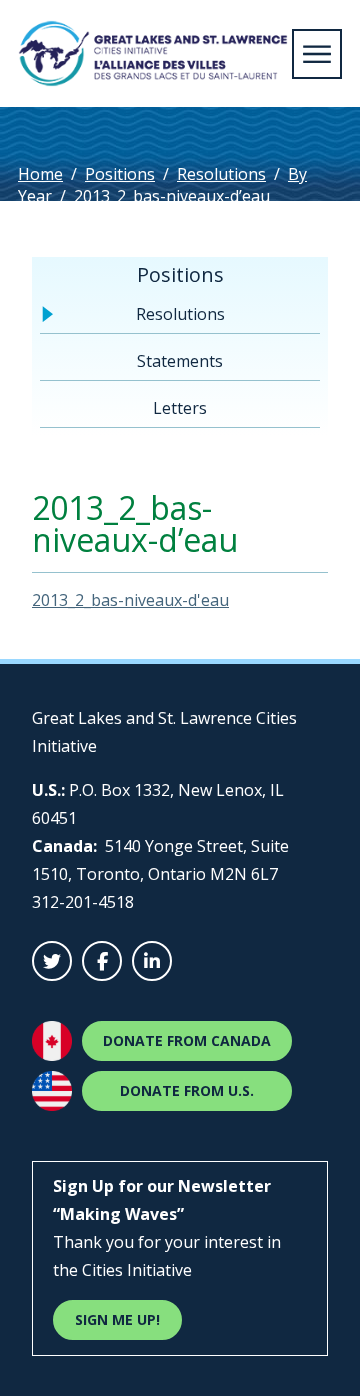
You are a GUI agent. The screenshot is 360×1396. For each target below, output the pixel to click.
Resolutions (221, 174)
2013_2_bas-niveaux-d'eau (130, 600)
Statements (180, 361)
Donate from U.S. (187, 1090)
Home (40, 174)
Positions (120, 174)
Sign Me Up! (117, 1319)
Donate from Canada (187, 1040)
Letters (180, 408)
